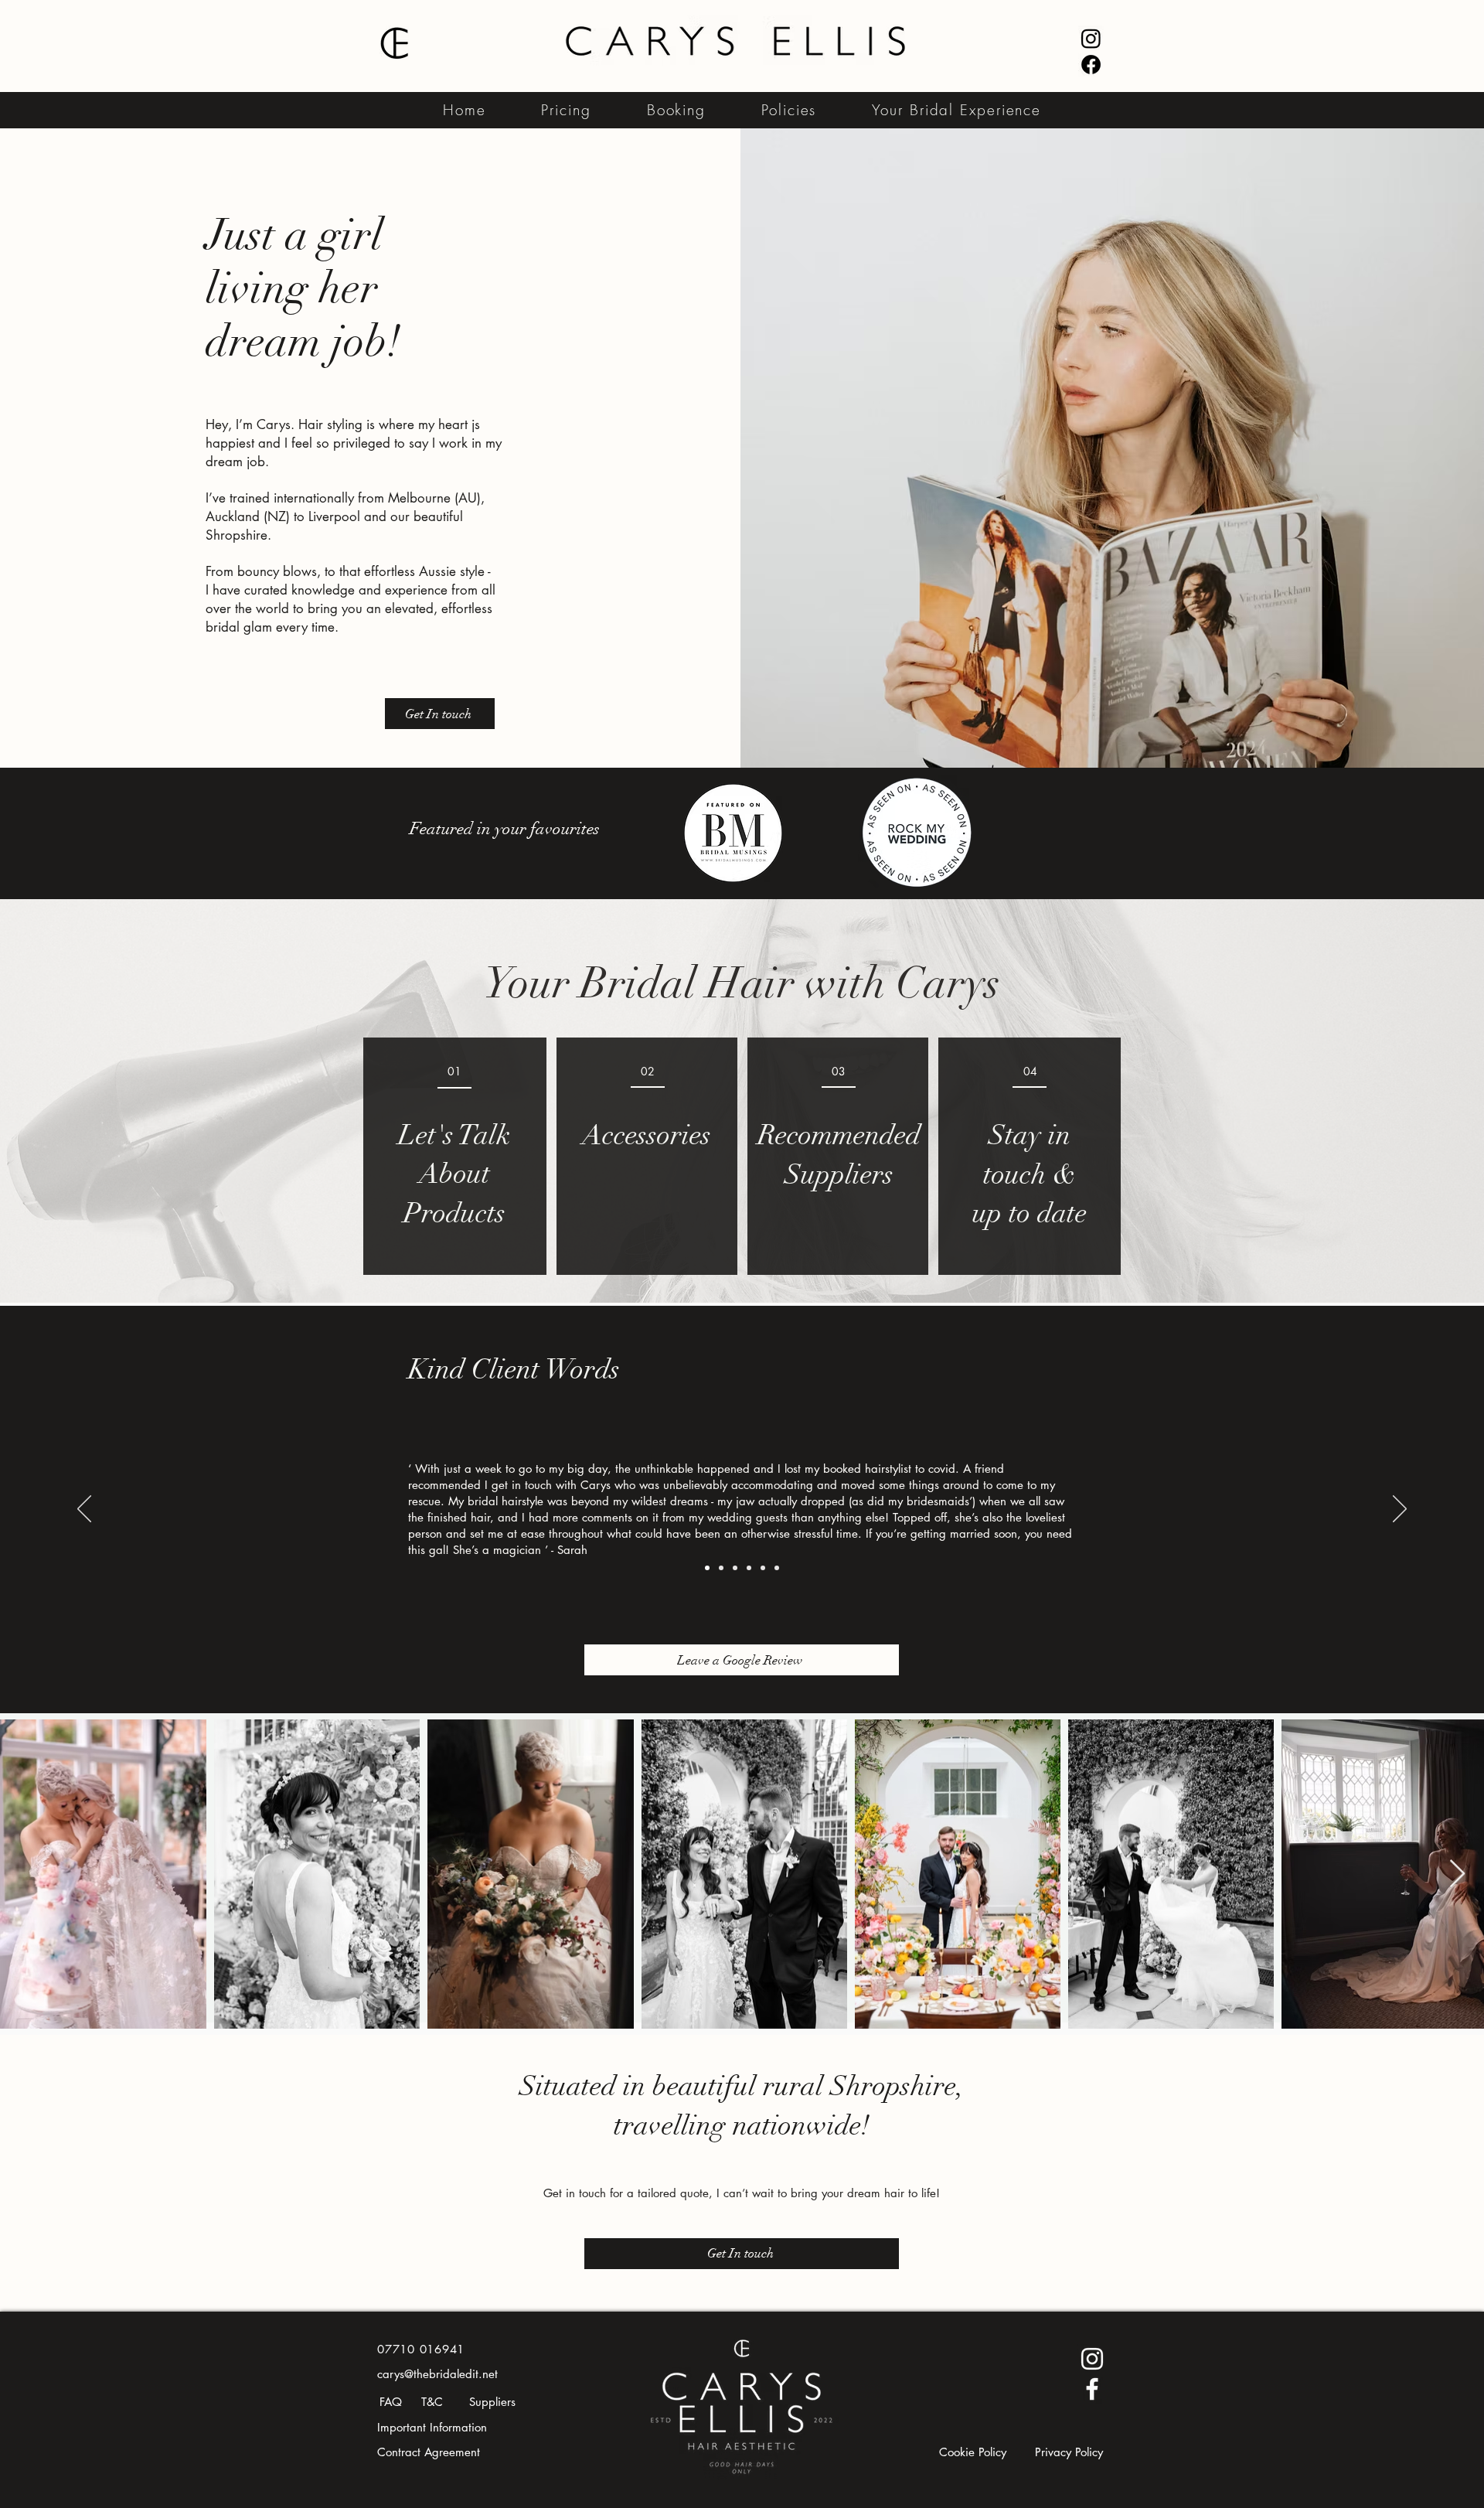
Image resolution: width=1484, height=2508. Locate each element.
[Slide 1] (707, 1568)
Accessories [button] (647, 1135)
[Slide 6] (777, 1568)
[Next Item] (1457, 1874)
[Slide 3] (735, 1568)
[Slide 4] (749, 1568)
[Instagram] (1091, 38)
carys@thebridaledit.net (437, 2374)
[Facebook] (1091, 65)
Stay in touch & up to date (1030, 1174)
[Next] (1400, 1510)
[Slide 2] (721, 1568)
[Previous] (84, 1510)
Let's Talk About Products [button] (454, 1174)
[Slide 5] (763, 1568)
